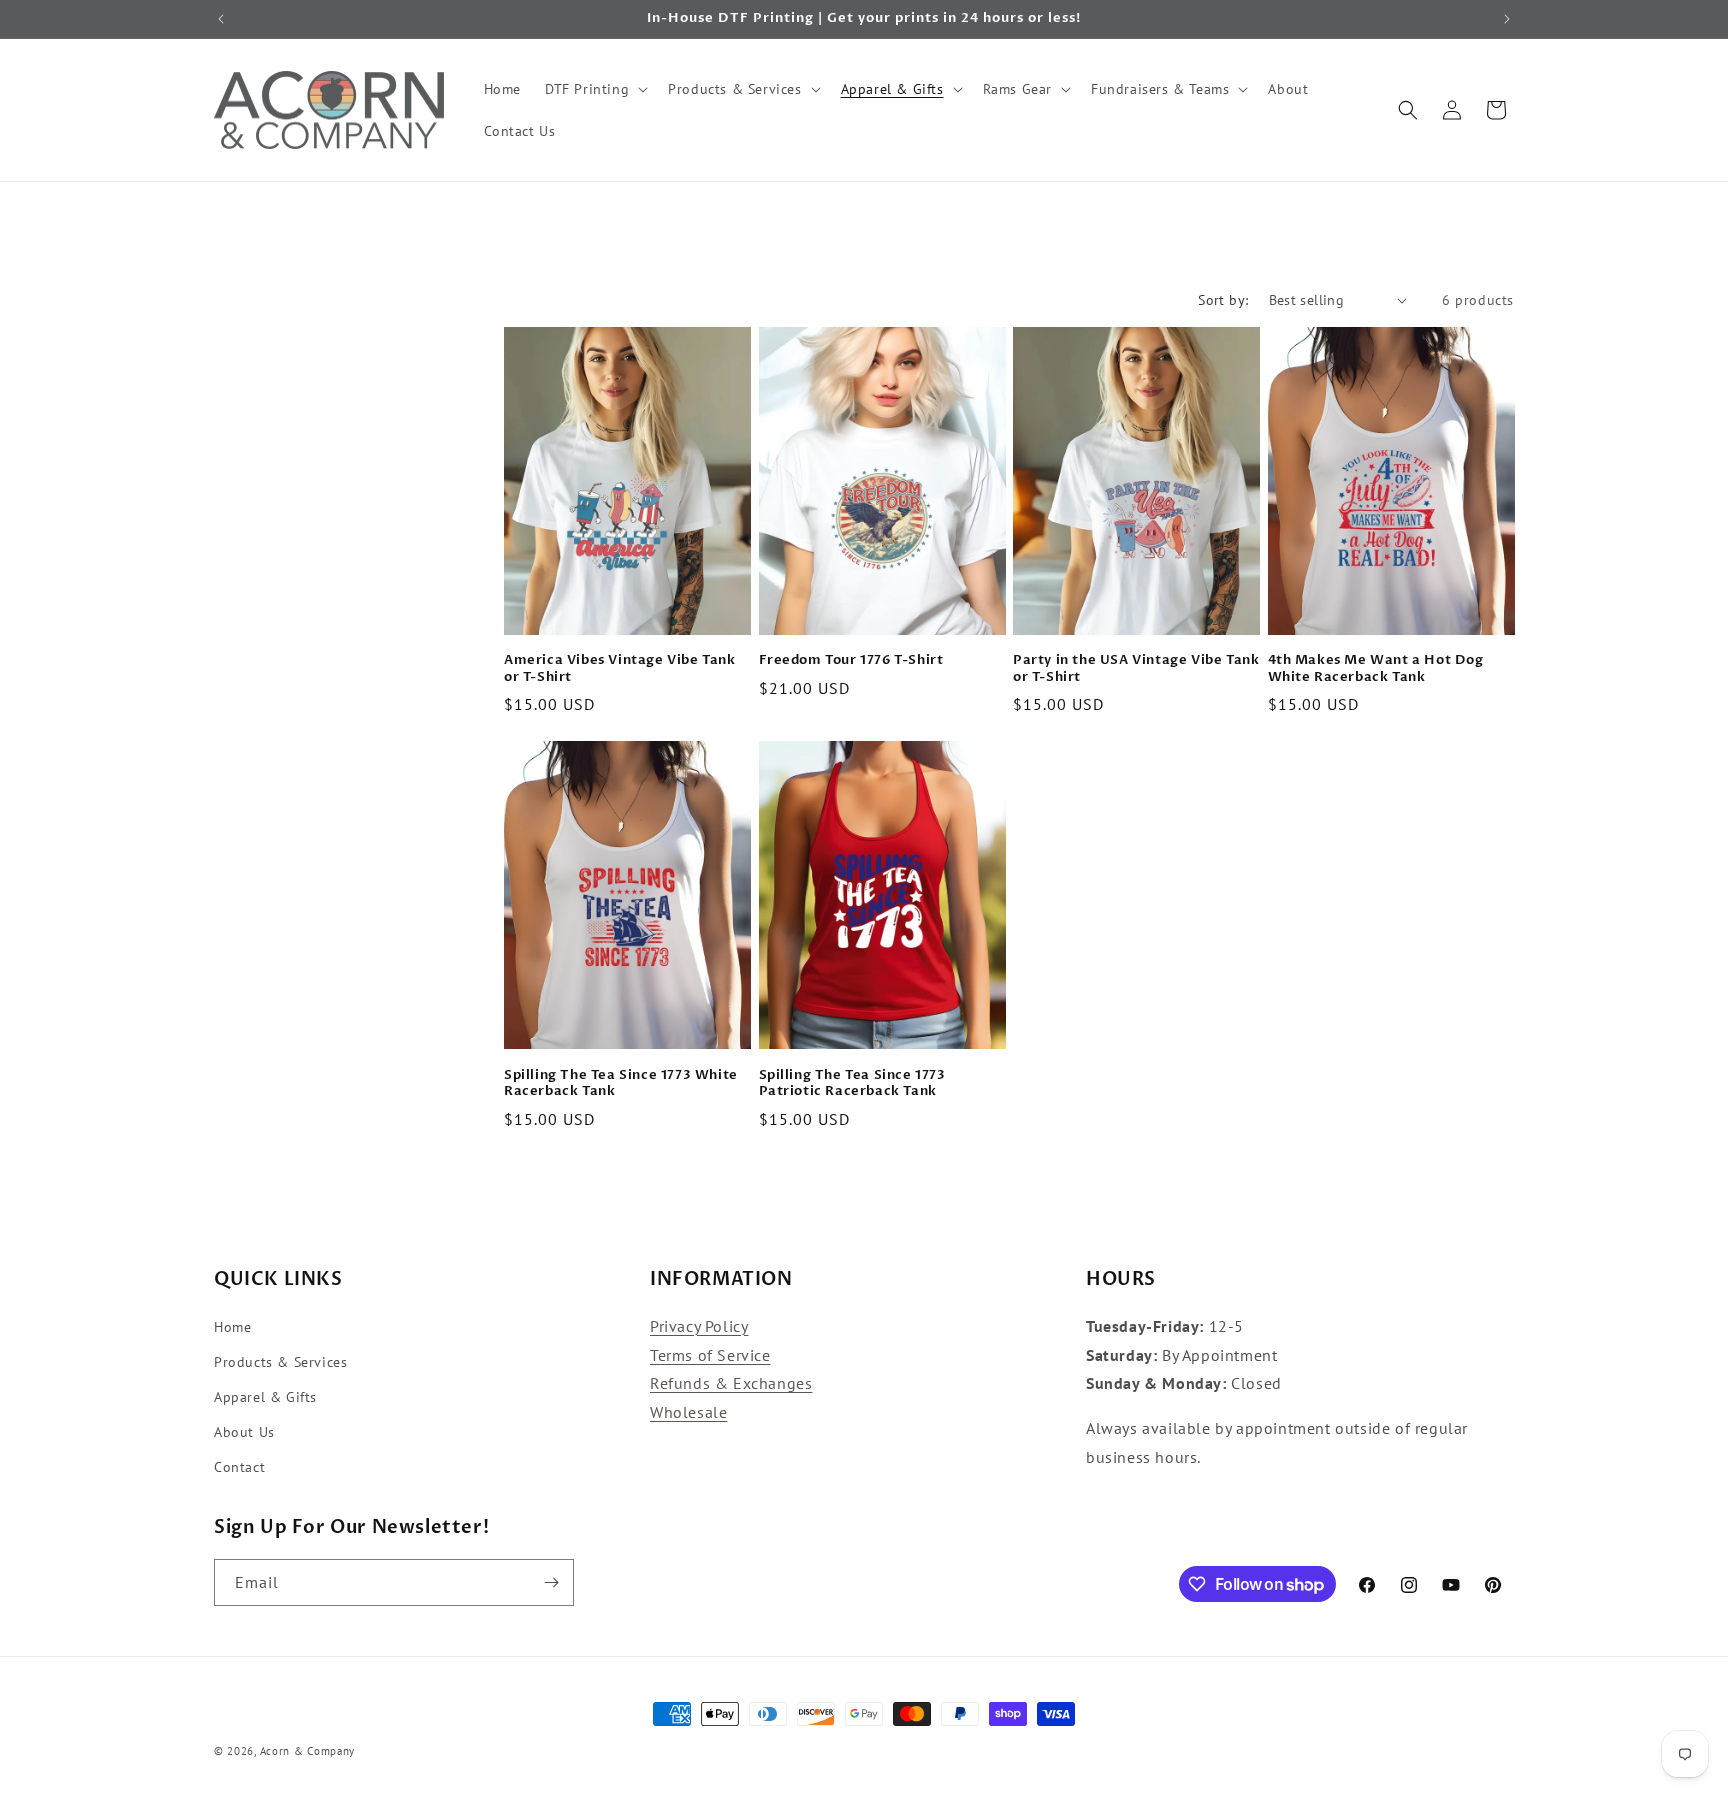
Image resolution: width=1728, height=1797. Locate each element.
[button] (594, 89)
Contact (239, 1467)
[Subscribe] (551, 1582)
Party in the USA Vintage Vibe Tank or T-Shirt (1136, 669)
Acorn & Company (308, 1751)
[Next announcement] (1507, 19)
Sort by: (1223, 300)
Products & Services (280, 1362)
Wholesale (688, 1412)
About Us (244, 1432)
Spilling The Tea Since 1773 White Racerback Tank (621, 1084)
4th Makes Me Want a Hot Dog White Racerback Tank (1376, 669)
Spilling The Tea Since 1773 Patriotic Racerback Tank (852, 1084)
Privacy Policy (699, 1326)
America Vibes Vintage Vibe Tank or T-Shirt (620, 669)
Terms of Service (710, 1355)
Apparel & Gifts (265, 1397)
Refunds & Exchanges (731, 1383)
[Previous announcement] (221, 19)
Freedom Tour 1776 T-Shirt (851, 660)
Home (232, 1327)
